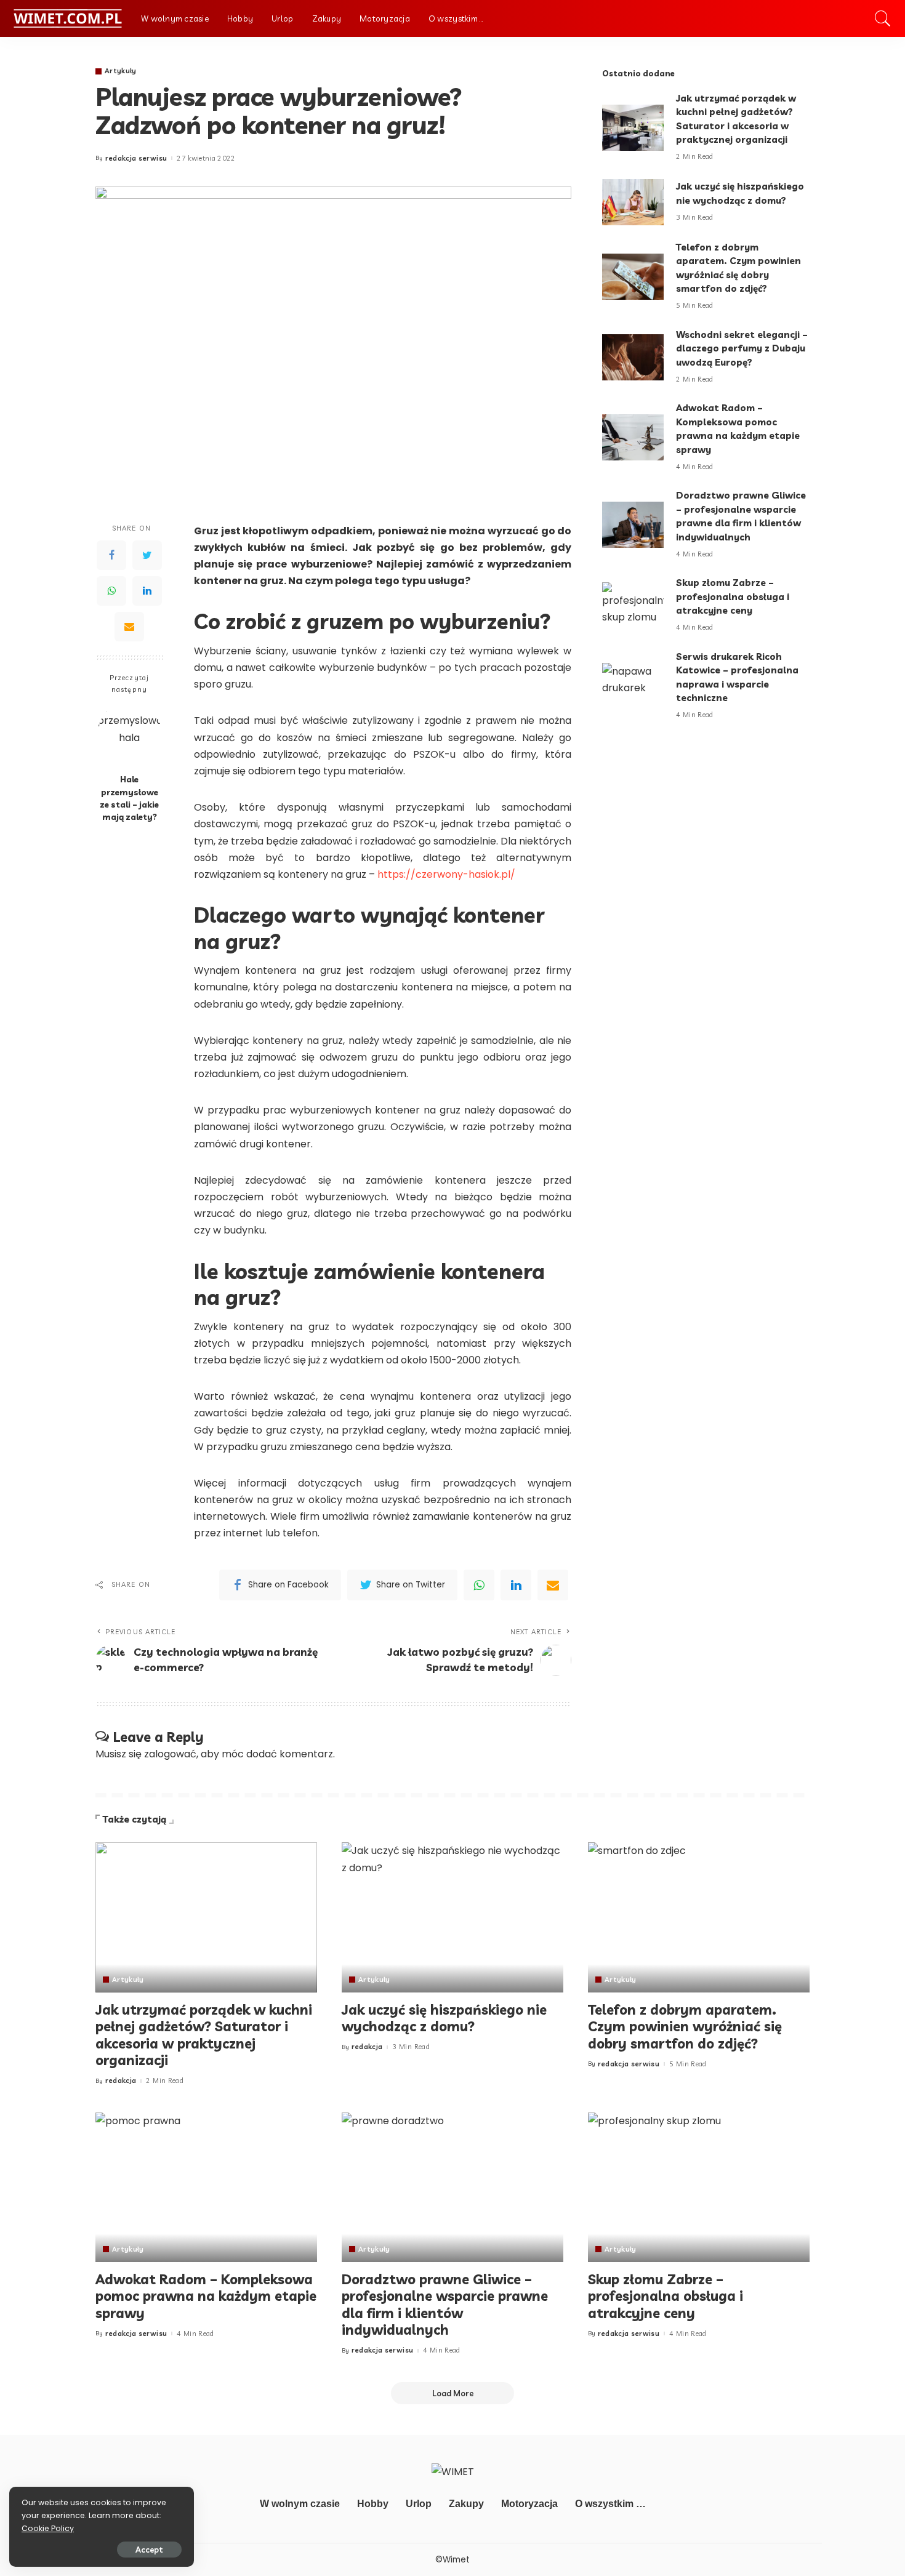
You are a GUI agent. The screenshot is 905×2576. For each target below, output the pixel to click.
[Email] (129, 626)
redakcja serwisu (136, 158)
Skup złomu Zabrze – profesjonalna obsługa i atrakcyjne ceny (733, 596)
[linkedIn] (516, 1585)
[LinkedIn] (147, 590)
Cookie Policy (48, 2528)
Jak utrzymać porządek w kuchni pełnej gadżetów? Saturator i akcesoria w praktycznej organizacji (204, 2035)
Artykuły (121, 71)
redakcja (121, 2081)
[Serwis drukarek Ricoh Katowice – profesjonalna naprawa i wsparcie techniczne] (633, 686)
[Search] (883, 18)
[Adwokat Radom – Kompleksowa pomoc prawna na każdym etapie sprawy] (633, 437)
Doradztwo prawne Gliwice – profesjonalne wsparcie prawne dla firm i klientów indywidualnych (445, 2305)
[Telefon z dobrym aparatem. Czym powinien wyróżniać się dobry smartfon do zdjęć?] (633, 277)
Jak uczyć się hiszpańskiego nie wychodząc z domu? (444, 2018)
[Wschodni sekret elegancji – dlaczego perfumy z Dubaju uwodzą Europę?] (633, 357)
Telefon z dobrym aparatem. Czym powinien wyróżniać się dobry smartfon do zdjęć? (685, 2027)
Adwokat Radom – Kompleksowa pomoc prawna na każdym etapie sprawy (206, 2296)
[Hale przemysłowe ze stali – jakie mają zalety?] (130, 735)
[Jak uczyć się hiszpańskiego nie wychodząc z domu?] (633, 202)
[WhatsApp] (111, 590)
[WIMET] (67, 18)
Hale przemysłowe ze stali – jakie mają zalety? (129, 798)
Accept (149, 2550)
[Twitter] (147, 555)
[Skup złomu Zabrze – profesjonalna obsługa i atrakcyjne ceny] (633, 605)
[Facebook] (111, 555)
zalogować (170, 1754)
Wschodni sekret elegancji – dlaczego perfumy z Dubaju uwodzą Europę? (742, 348)
